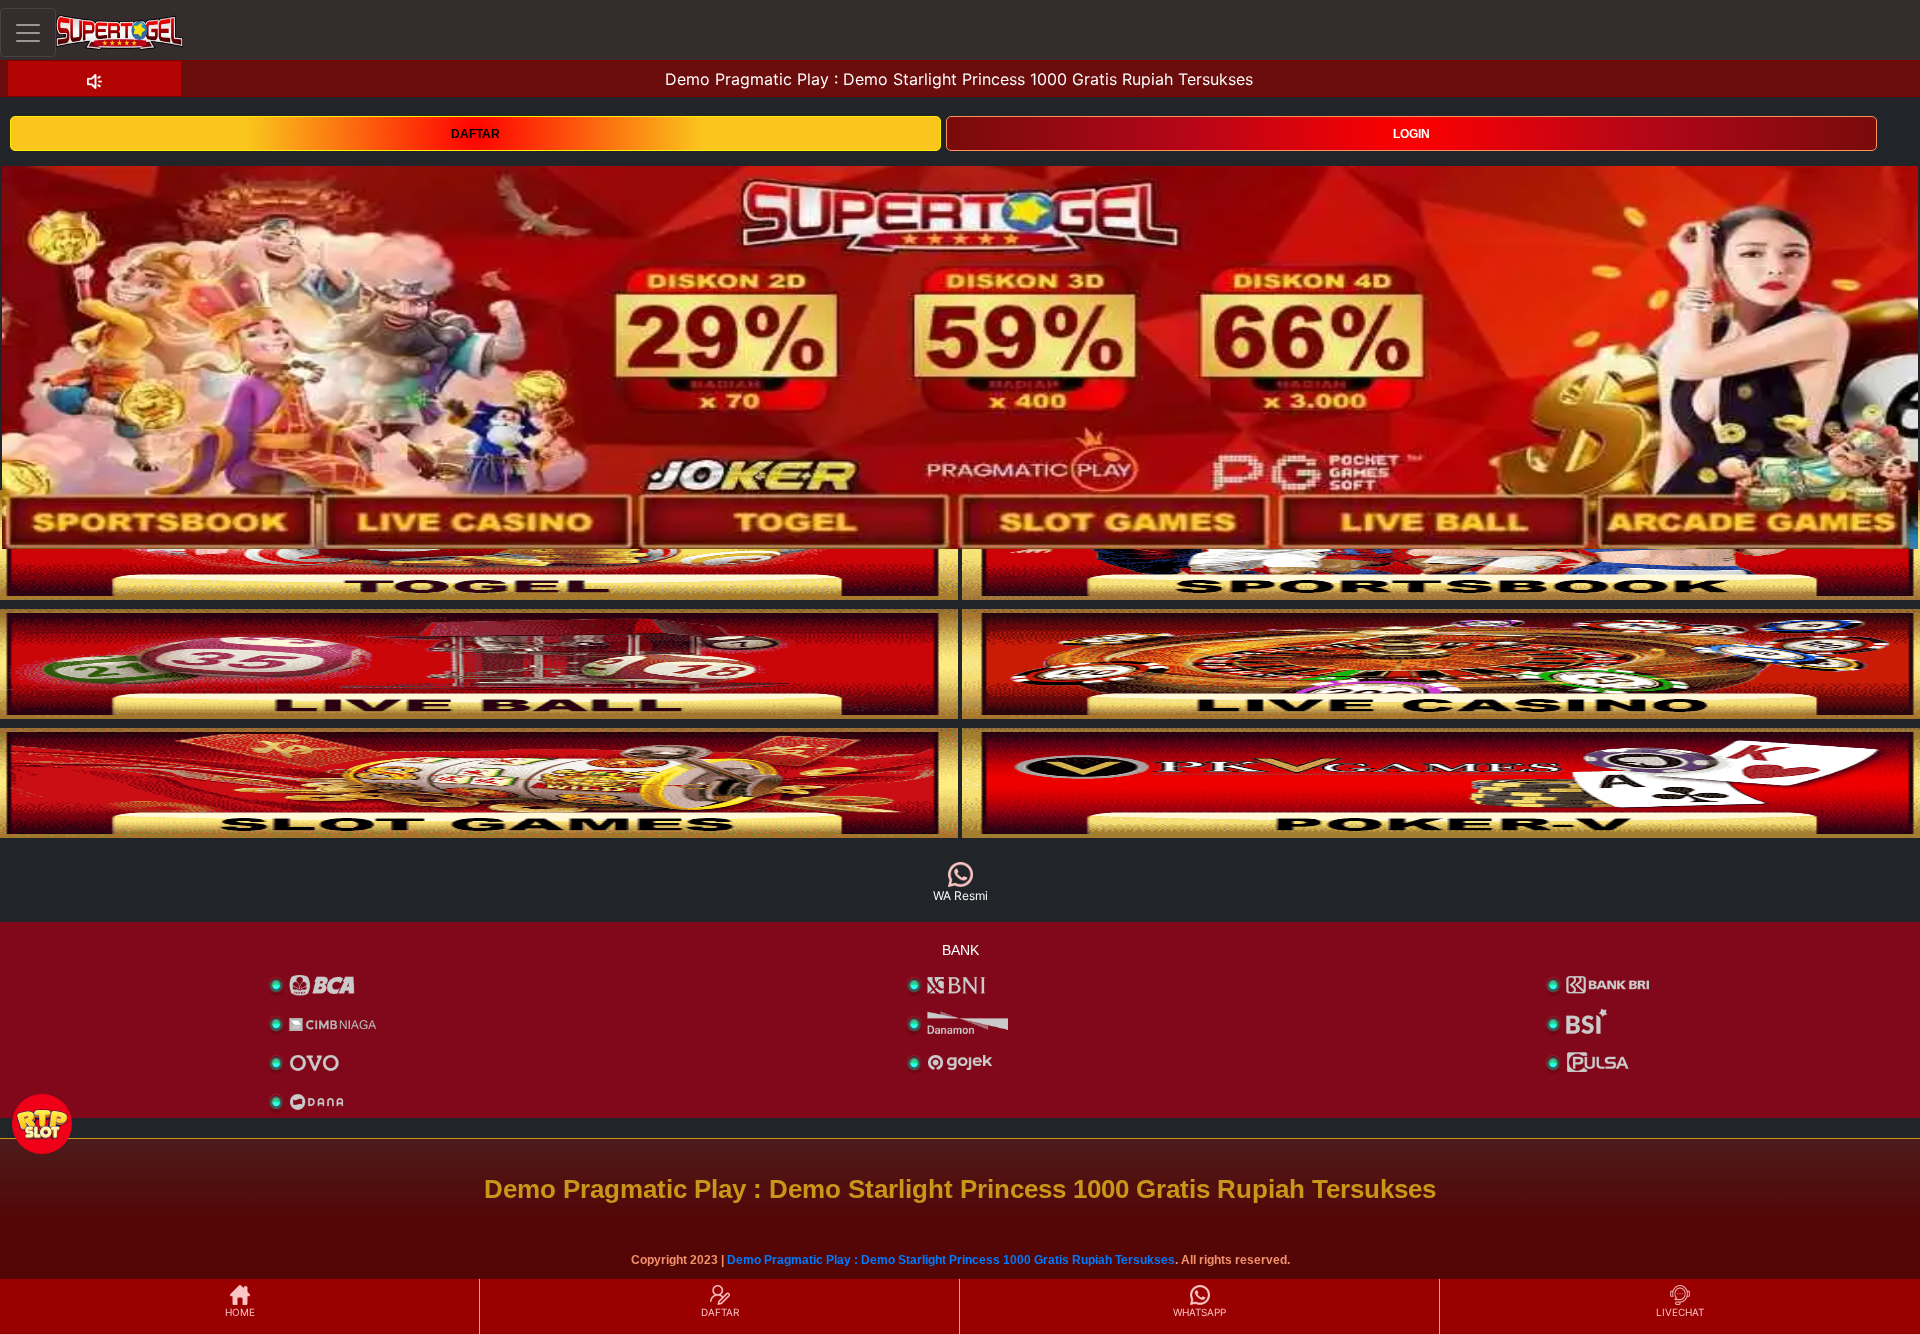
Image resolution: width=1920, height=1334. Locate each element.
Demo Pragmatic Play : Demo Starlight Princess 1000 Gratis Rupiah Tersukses (951, 1260)
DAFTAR (475, 134)
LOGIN (1411, 134)
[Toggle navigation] (28, 32)
